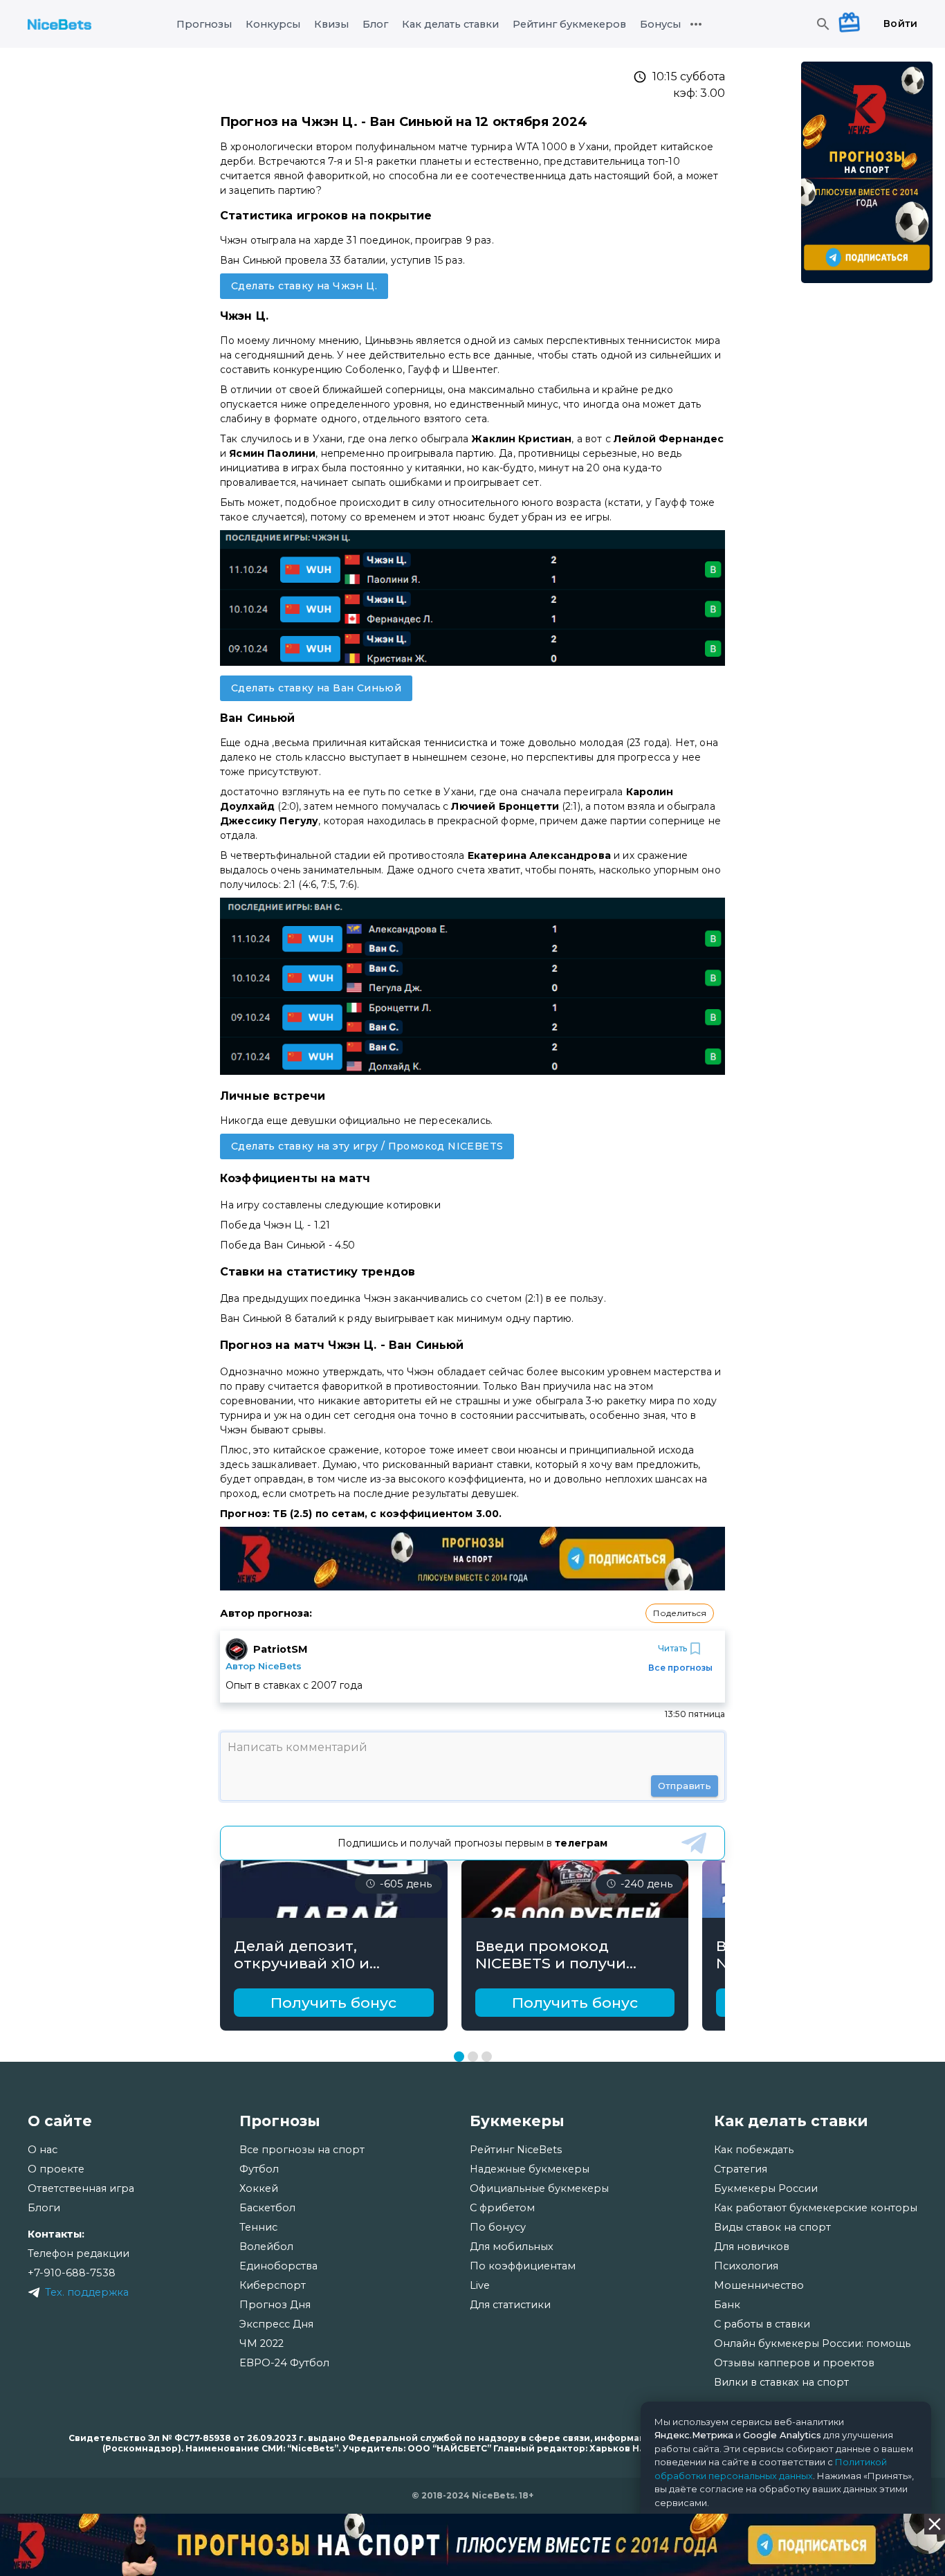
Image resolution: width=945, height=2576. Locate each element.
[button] (680, 1613)
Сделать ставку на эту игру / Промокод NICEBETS (367, 1146)
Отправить (685, 1786)
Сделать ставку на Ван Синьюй (316, 688)
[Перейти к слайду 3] (487, 2057)
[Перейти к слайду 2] (473, 2057)
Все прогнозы (680, 1668)
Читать (672, 1648)
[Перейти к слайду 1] (459, 2057)
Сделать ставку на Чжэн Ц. (304, 286)
